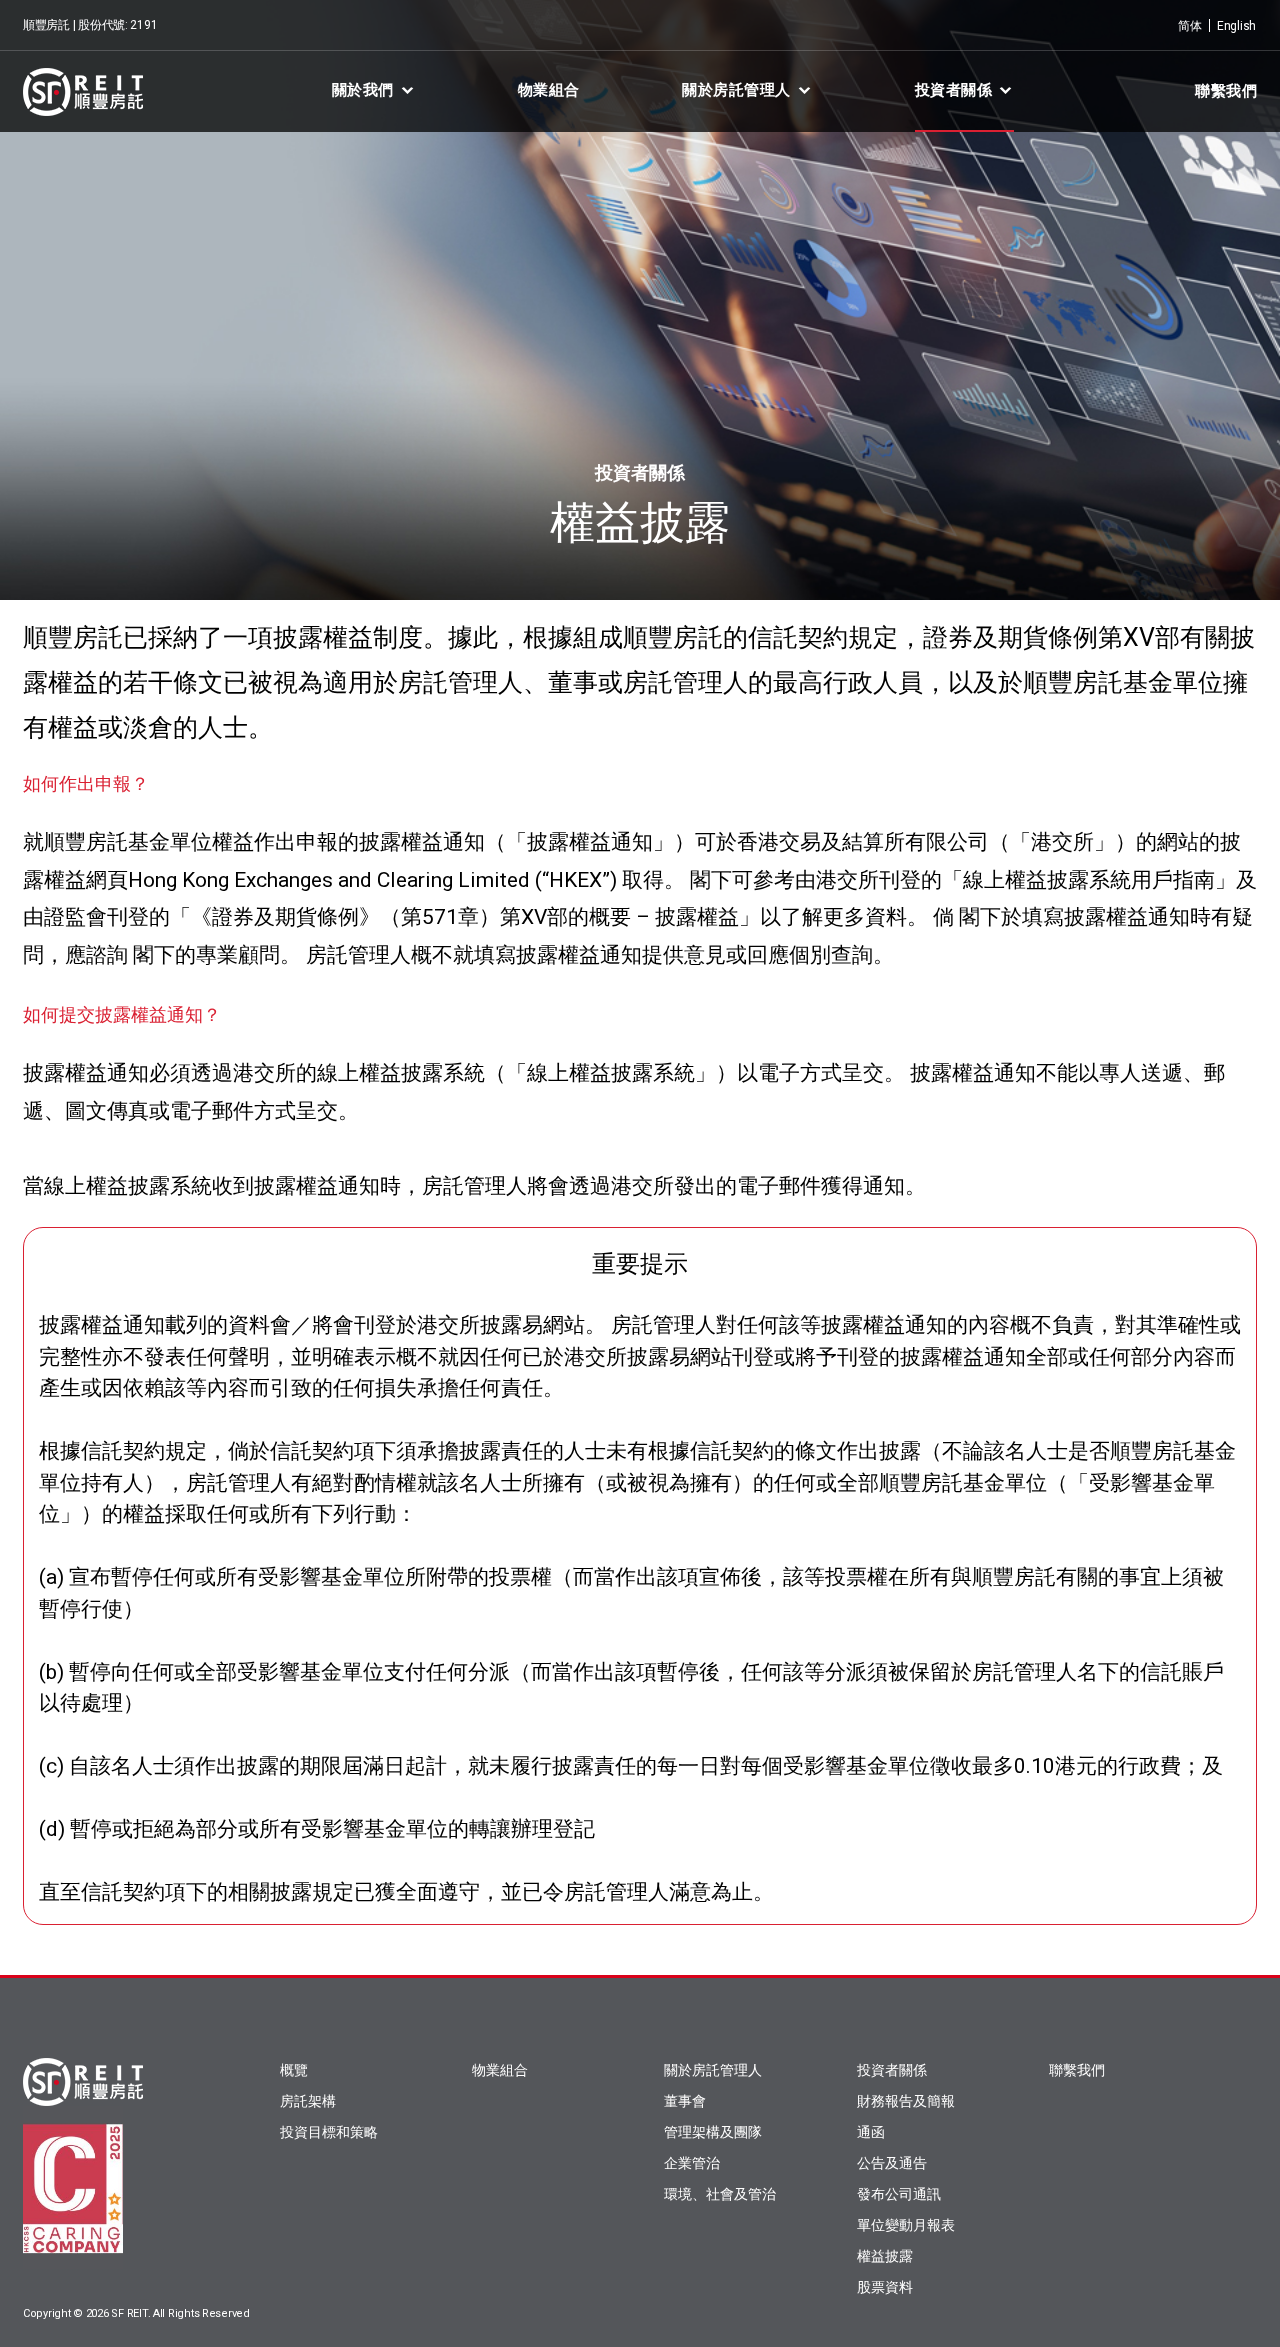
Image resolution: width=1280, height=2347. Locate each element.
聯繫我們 (1226, 91)
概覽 (294, 2070)
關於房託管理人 (736, 90)
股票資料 (885, 2287)
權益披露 (885, 2256)
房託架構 (308, 2101)
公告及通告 (892, 2163)
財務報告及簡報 (906, 2101)
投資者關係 (954, 90)
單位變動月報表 (906, 2225)
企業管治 (692, 2163)
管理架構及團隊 (713, 2132)
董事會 (685, 2101)
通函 (871, 2132)
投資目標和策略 (329, 2132)
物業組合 (549, 90)
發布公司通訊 (899, 2194)
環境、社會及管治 (720, 2194)
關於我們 (363, 90)
